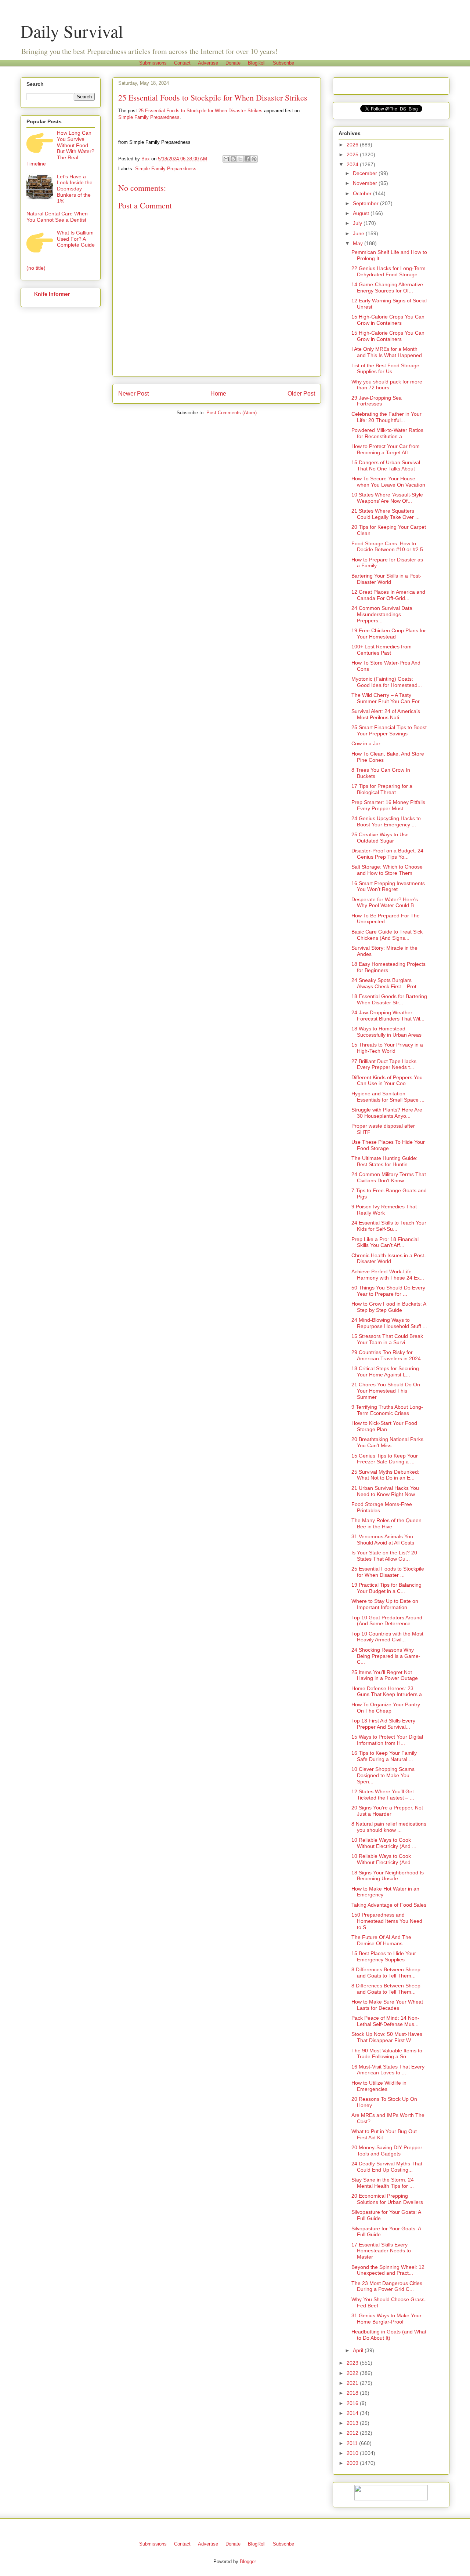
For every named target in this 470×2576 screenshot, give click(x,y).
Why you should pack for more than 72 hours (387, 385)
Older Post (301, 394)
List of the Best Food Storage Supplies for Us (385, 369)
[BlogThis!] (233, 159)
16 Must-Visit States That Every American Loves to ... (388, 2070)
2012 (353, 2433)
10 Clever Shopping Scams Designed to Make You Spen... (383, 1775)
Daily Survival (72, 31)
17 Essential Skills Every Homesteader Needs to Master (381, 2251)
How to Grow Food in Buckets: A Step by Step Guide (389, 1307)
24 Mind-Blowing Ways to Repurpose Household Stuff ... (389, 1323)
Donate (233, 63)
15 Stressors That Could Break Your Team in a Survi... (387, 1339)
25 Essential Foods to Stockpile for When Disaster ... (388, 1572)
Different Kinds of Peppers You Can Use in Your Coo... (387, 1080)
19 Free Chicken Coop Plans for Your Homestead (389, 634)
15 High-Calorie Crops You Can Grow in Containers (388, 320)
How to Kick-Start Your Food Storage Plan (384, 1426)
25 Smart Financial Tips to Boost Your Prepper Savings (389, 730)
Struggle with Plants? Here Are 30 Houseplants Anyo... (387, 1113)
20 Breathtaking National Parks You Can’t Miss (387, 1442)
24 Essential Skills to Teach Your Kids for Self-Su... (389, 1226)
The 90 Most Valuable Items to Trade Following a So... (387, 2054)
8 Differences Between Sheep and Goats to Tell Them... (386, 1973)
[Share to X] (240, 159)
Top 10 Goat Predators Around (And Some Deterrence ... (387, 1621)
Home (218, 394)
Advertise (208, 63)
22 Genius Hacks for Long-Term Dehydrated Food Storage (388, 271)
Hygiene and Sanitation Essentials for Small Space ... (388, 1097)
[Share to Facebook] (247, 159)
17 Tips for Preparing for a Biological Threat (382, 789)
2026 (353, 145)
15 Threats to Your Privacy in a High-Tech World (387, 1048)
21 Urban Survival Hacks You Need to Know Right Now (385, 1491)
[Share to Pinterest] (254, 159)
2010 (353, 2453)
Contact (182, 63)
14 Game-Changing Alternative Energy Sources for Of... (387, 288)
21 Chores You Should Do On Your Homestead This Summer (386, 1391)
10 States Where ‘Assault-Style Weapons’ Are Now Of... (387, 498)
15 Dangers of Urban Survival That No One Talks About (386, 465)
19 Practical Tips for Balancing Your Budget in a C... (386, 1588)
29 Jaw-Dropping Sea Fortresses (377, 401)
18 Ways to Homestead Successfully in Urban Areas (386, 1032)
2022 (353, 2373)
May (359, 243)
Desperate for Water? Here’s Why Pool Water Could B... (385, 903)
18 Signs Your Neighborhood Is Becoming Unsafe (388, 1876)
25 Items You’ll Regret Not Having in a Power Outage (385, 1675)
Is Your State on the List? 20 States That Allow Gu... (384, 1556)
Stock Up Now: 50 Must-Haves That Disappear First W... (387, 2037)
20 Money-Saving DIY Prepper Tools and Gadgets (387, 2151)
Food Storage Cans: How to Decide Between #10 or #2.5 (387, 547)
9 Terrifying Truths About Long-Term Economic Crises (387, 1410)
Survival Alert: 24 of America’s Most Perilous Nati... (386, 714)
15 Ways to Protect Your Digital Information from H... (387, 1740)
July (358, 223)
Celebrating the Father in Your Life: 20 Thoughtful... (386, 417)
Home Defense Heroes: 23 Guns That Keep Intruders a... (389, 1691)
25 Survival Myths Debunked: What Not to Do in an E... (385, 1475)
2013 (353, 2423)
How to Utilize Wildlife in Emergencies (379, 2086)
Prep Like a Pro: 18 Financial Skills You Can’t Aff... (385, 1242)
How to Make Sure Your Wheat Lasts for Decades (387, 2005)
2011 (353, 2443)
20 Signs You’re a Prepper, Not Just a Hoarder (387, 1811)
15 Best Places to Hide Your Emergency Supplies (384, 1956)
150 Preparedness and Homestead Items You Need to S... (387, 1921)
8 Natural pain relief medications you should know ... (389, 1827)
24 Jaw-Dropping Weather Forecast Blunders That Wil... (388, 1016)
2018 (353, 2393)
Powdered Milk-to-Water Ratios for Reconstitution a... (387, 433)
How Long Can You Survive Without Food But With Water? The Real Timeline (60, 148)
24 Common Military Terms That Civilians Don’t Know (389, 1177)
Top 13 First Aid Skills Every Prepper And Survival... (383, 1724)
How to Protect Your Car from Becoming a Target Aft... (386, 449)
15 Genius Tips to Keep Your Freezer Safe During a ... (385, 1459)
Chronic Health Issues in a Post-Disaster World (389, 1258)
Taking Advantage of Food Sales (389, 1905)
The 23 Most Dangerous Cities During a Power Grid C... (387, 2286)
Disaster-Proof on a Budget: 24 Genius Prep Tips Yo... (387, 854)
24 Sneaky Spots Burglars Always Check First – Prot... (386, 983)
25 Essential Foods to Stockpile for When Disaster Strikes (200, 111)
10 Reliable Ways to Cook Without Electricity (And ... (384, 1843)
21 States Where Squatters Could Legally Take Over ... (386, 514)
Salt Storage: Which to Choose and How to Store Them (387, 870)
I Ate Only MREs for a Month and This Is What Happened (387, 352)
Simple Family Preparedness (149, 117)
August (362, 213)
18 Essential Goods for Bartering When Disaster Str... (389, 999)
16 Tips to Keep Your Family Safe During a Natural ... (384, 1756)
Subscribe (283, 63)
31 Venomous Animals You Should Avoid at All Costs (383, 1540)
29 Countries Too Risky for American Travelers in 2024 (386, 1355)
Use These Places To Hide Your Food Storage (388, 1145)
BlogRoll (257, 63)
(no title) (36, 268)
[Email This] (226, 159)
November (366, 183)
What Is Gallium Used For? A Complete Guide (76, 239)
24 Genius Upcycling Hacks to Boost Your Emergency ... (386, 821)
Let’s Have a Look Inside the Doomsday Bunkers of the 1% (75, 189)
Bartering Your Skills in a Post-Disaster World (386, 579)
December (366, 173)
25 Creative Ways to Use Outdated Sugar (380, 838)
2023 (353, 2363)
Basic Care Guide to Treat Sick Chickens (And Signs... (387, 935)
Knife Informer (52, 294)
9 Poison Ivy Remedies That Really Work (384, 1210)
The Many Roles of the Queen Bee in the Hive (386, 1523)
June (359, 233)
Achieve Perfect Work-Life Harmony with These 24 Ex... (388, 1275)
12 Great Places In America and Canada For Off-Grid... (388, 595)
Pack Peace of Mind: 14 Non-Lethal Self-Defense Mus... (385, 2021)
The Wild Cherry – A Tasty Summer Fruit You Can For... (388, 698)
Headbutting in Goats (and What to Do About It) (389, 2335)
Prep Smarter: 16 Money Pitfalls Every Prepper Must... (388, 805)
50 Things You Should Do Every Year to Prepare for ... (388, 1291)
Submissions (153, 63)
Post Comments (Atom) (232, 413)
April (359, 2350)
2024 (353, 164)
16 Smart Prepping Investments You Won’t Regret (388, 886)
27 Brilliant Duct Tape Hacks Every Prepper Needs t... (384, 1064)
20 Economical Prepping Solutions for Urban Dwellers (387, 2199)
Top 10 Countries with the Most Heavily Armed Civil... (387, 1637)
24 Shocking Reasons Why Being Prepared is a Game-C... (386, 1656)
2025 (353, 154)
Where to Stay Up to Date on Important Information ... (385, 1604)
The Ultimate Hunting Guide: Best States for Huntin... (384, 1161)
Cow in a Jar (366, 743)
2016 (353, 2403)
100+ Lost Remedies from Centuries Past (382, 650)
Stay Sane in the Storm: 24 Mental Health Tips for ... (383, 2183)
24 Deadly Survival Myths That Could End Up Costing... (387, 2167)
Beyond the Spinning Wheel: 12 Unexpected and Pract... (388, 2270)
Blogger (248, 2562)
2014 (353, 2413)
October (363, 193)
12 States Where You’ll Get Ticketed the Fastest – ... (383, 1795)
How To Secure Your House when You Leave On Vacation (388, 482)
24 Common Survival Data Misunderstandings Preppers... (382, 614)
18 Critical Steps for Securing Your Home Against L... (385, 1371)
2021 (353, 2383)
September (366, 203)
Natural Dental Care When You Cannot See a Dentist (57, 217)
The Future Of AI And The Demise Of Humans (381, 1940)
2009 (353, 2463)
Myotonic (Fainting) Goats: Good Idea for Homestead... (387, 682)
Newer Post (133, 394)
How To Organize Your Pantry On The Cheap (386, 1708)
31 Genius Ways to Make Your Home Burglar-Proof (386, 2319)
